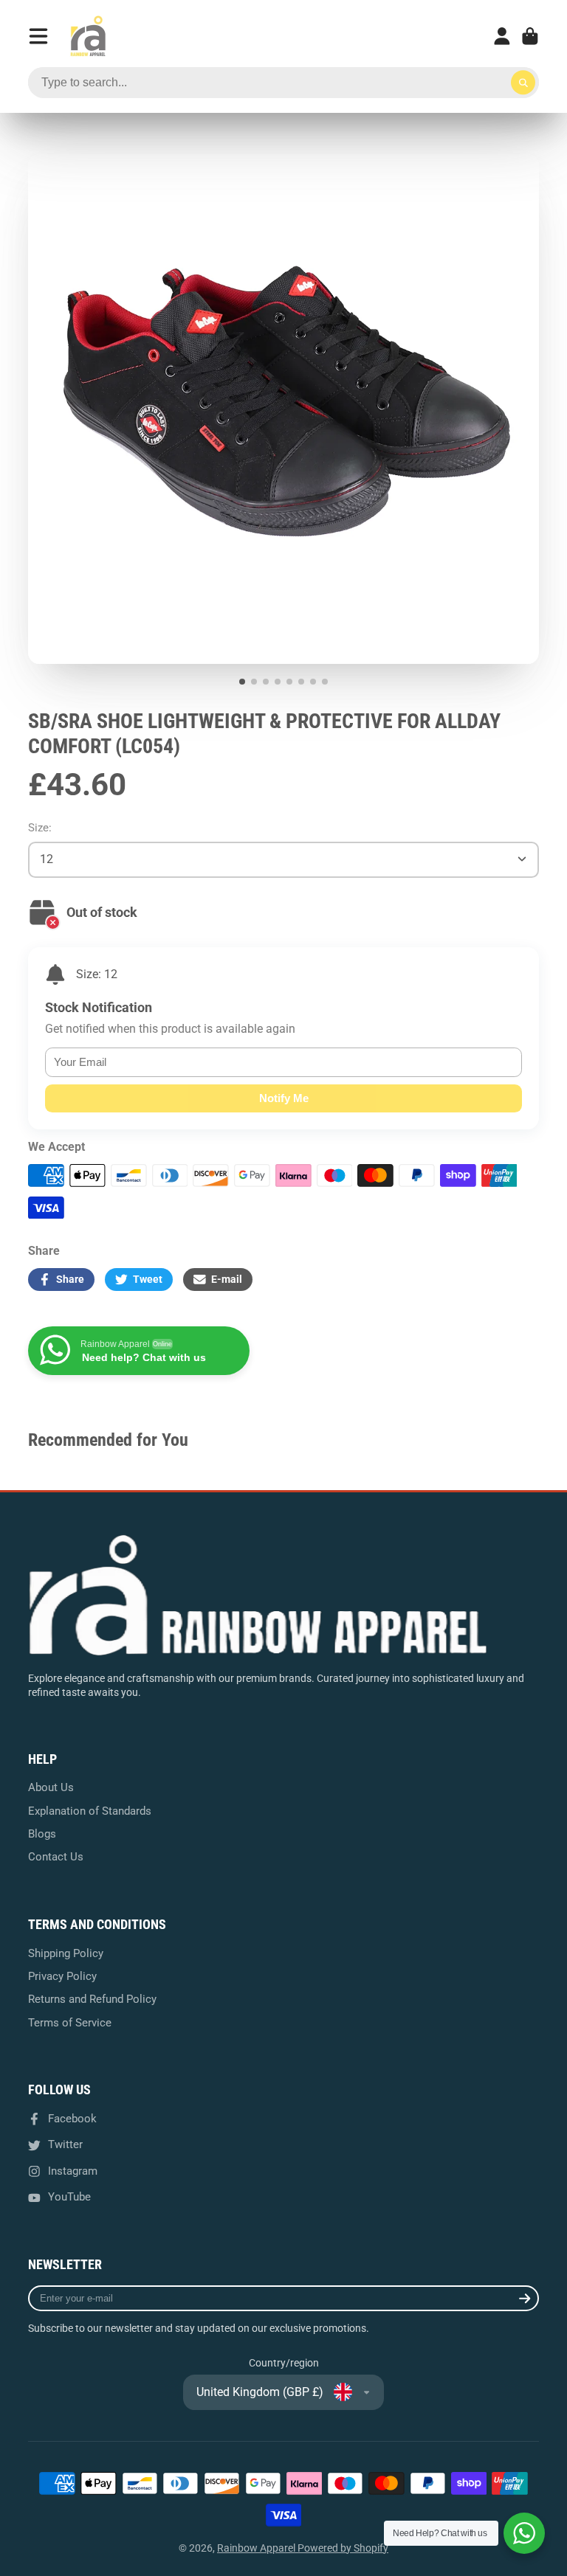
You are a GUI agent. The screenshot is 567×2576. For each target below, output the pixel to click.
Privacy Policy (62, 1976)
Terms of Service (70, 2023)
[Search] (523, 83)
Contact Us (56, 1857)
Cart (530, 36)
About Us (51, 1787)
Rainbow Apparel (257, 2548)
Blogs (42, 1834)
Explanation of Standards (90, 1811)
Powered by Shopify (343, 2548)
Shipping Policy (66, 1953)
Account (502, 36)
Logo (88, 36)
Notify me (284, 1098)
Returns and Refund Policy (92, 1999)
